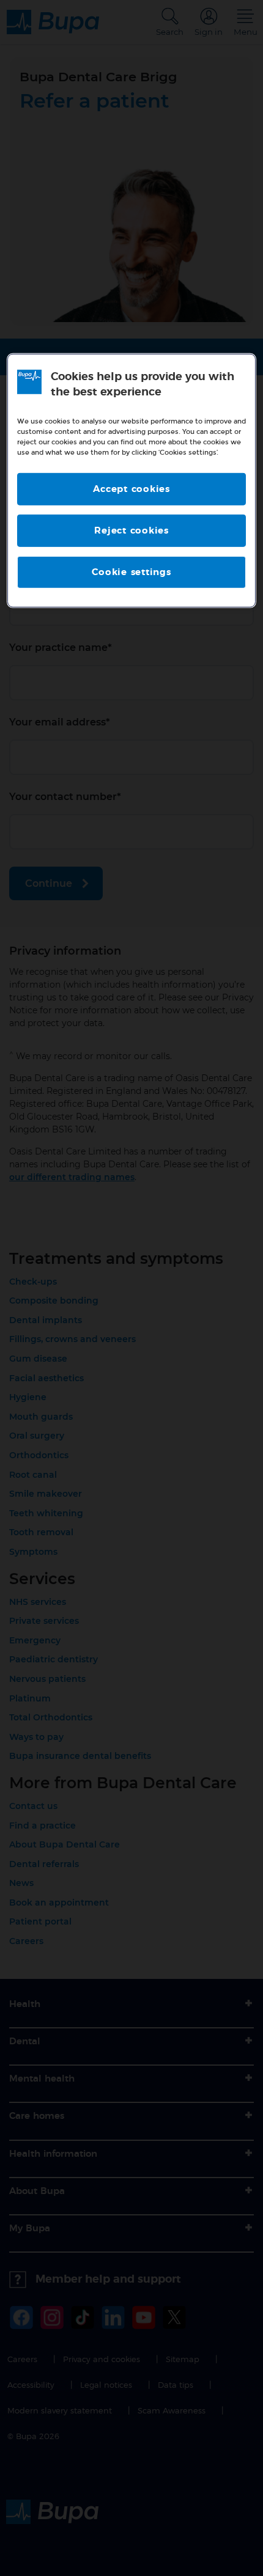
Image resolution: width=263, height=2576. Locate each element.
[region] (132, 481)
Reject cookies (131, 531)
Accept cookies (131, 489)
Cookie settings (131, 572)
